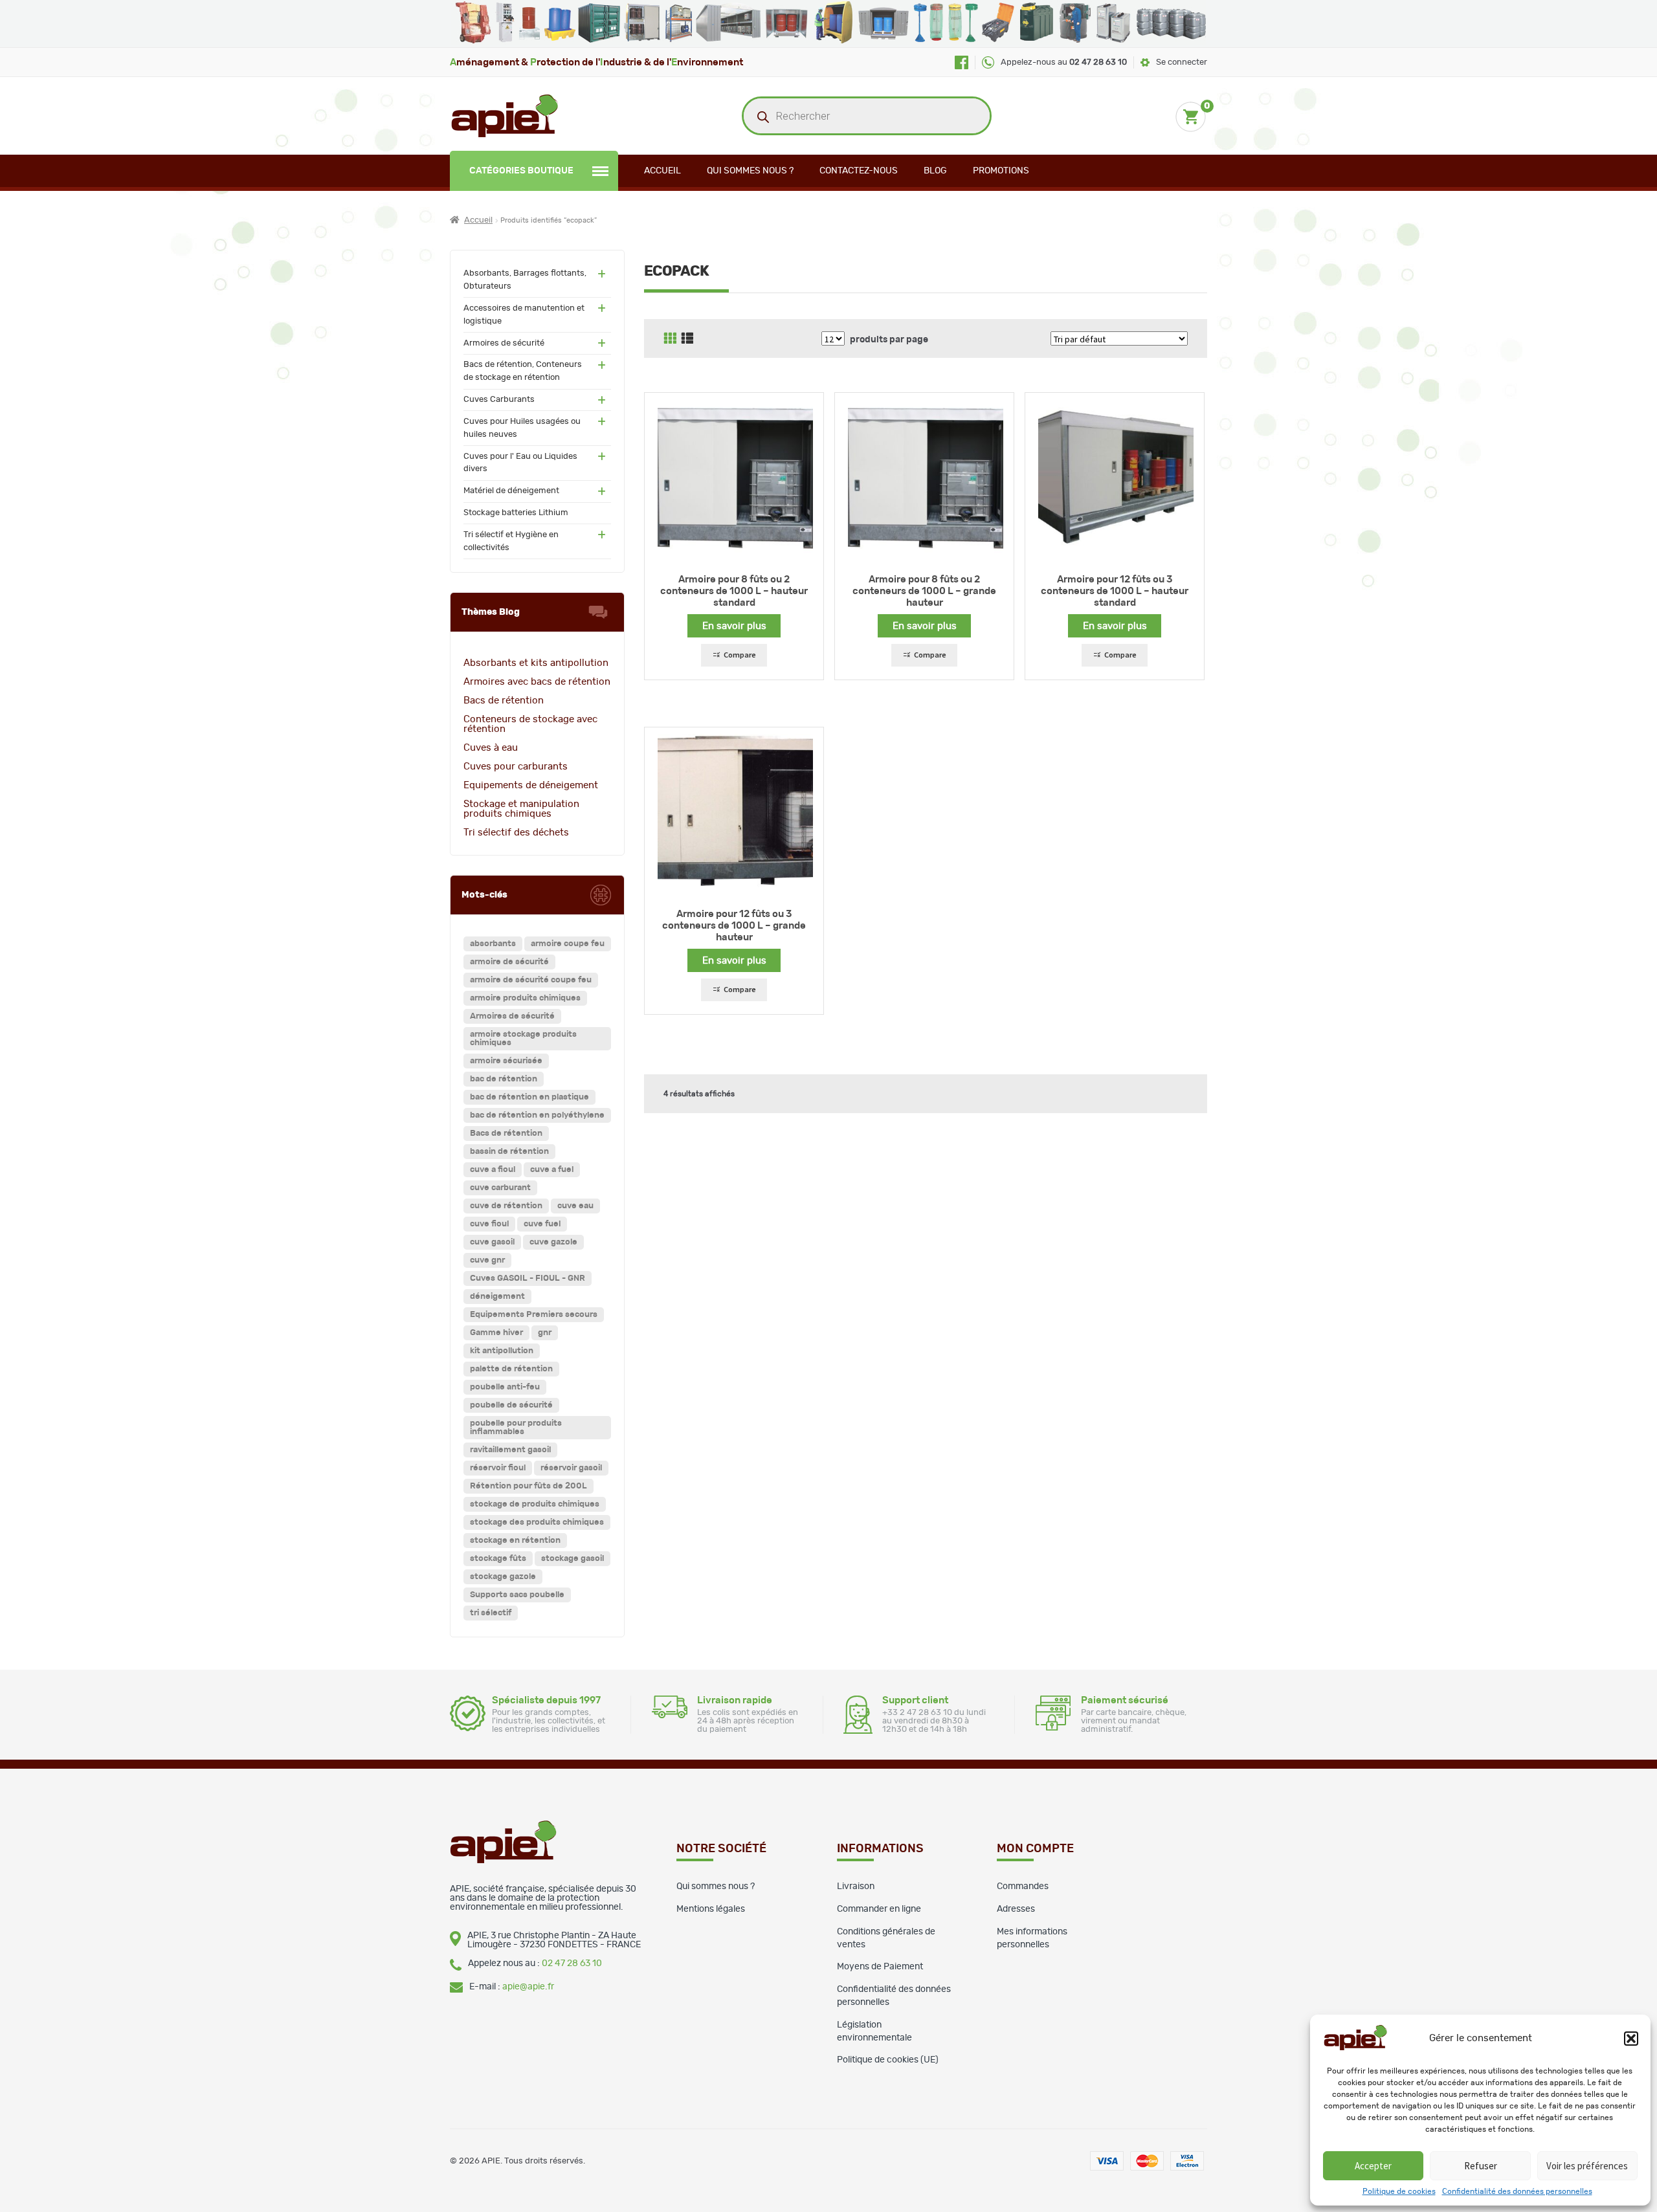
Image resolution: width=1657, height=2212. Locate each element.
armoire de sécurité (509, 962)
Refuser (1481, 2166)
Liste (687, 338)
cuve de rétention (506, 1206)
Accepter (1373, 2166)
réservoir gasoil (571, 1468)
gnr (545, 1333)
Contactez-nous (859, 171)
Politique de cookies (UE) (888, 2060)
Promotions (1001, 171)
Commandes (1023, 1886)
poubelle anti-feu (505, 1387)
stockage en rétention (515, 1541)
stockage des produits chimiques (537, 1522)
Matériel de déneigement (511, 491)
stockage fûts (498, 1559)
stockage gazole (503, 1577)
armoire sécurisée (506, 1061)
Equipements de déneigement (531, 785)
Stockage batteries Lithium (516, 513)
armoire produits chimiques (525, 998)
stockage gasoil (573, 1559)
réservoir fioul (498, 1468)
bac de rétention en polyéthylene (537, 1115)
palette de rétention (511, 1369)
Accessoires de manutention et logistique (524, 315)
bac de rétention (504, 1079)
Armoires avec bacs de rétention (537, 682)
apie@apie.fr (528, 1987)
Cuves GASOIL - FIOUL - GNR (528, 1278)
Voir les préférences (1587, 2166)
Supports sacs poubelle (517, 1595)
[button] (1631, 2039)
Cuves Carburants (499, 400)
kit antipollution (502, 1351)
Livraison (856, 1886)
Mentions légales (711, 1909)
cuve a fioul (493, 1170)
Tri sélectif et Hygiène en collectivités (511, 541)
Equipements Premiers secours (534, 1315)
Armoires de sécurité (504, 343)
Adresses (1016, 1909)
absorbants (493, 944)
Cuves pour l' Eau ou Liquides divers (520, 463)
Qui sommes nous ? (750, 171)
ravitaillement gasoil (510, 1450)
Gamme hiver (496, 1333)
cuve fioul (489, 1224)
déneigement (497, 1297)
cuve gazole (553, 1242)
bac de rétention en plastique (529, 1097)
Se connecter (1182, 62)
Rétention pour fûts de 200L (528, 1486)
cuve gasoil (492, 1242)
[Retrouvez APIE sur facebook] (962, 62)
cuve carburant (500, 1188)
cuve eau (575, 1206)
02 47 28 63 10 (572, 1963)
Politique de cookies (1399, 2191)
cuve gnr (487, 1260)
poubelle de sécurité (511, 1405)
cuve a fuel (552, 1170)
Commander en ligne (879, 1909)
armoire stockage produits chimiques (523, 1039)
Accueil (662, 171)
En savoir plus (734, 626)
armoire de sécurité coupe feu (531, 980)
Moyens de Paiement (880, 1967)
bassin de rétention (509, 1152)
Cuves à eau (491, 748)
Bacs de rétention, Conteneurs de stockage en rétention (523, 371)
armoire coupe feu (568, 944)
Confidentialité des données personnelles (1517, 2191)
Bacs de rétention (504, 701)
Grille (670, 338)
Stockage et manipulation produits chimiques (521, 809)
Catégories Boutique (521, 171)
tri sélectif (491, 1613)
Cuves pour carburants (516, 767)
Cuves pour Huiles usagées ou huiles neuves (522, 428)
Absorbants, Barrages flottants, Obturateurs (525, 280)
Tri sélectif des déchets (516, 833)
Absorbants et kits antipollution (536, 663)
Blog (935, 171)
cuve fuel (542, 1224)
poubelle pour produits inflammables (516, 1428)
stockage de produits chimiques (535, 1504)
